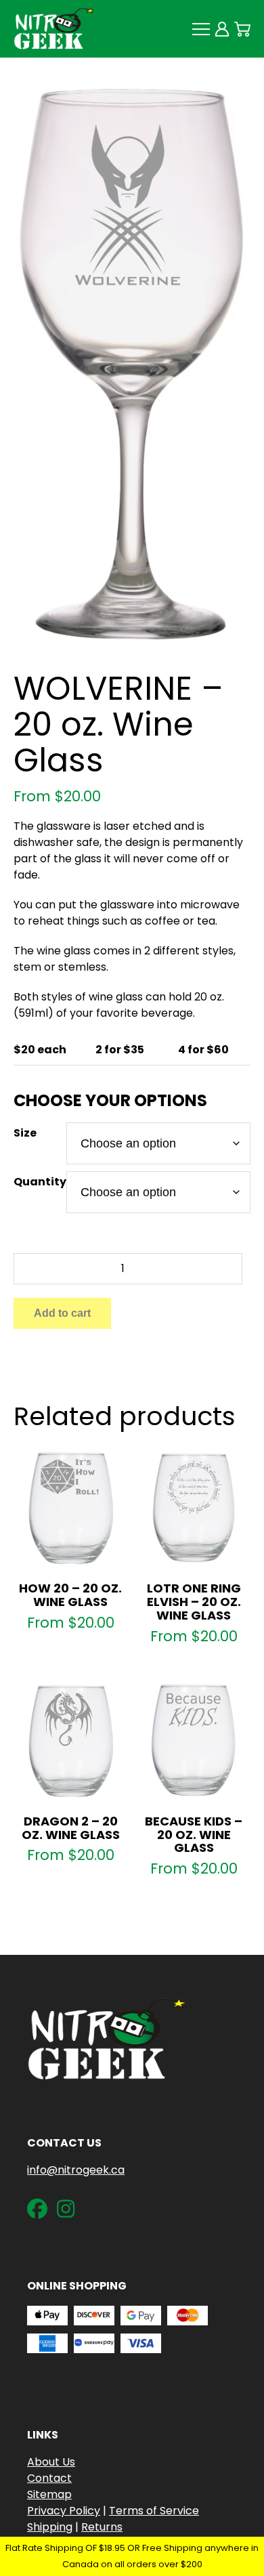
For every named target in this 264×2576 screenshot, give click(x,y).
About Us (51, 2462)
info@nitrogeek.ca (76, 2170)
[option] (132, 365)
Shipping (50, 2527)
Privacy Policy (64, 2511)
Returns (102, 2527)
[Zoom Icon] (132, 365)
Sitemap (49, 2494)
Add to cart (62, 1313)
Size (25, 1133)
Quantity (40, 1182)
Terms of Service (154, 2511)
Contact (49, 2478)
